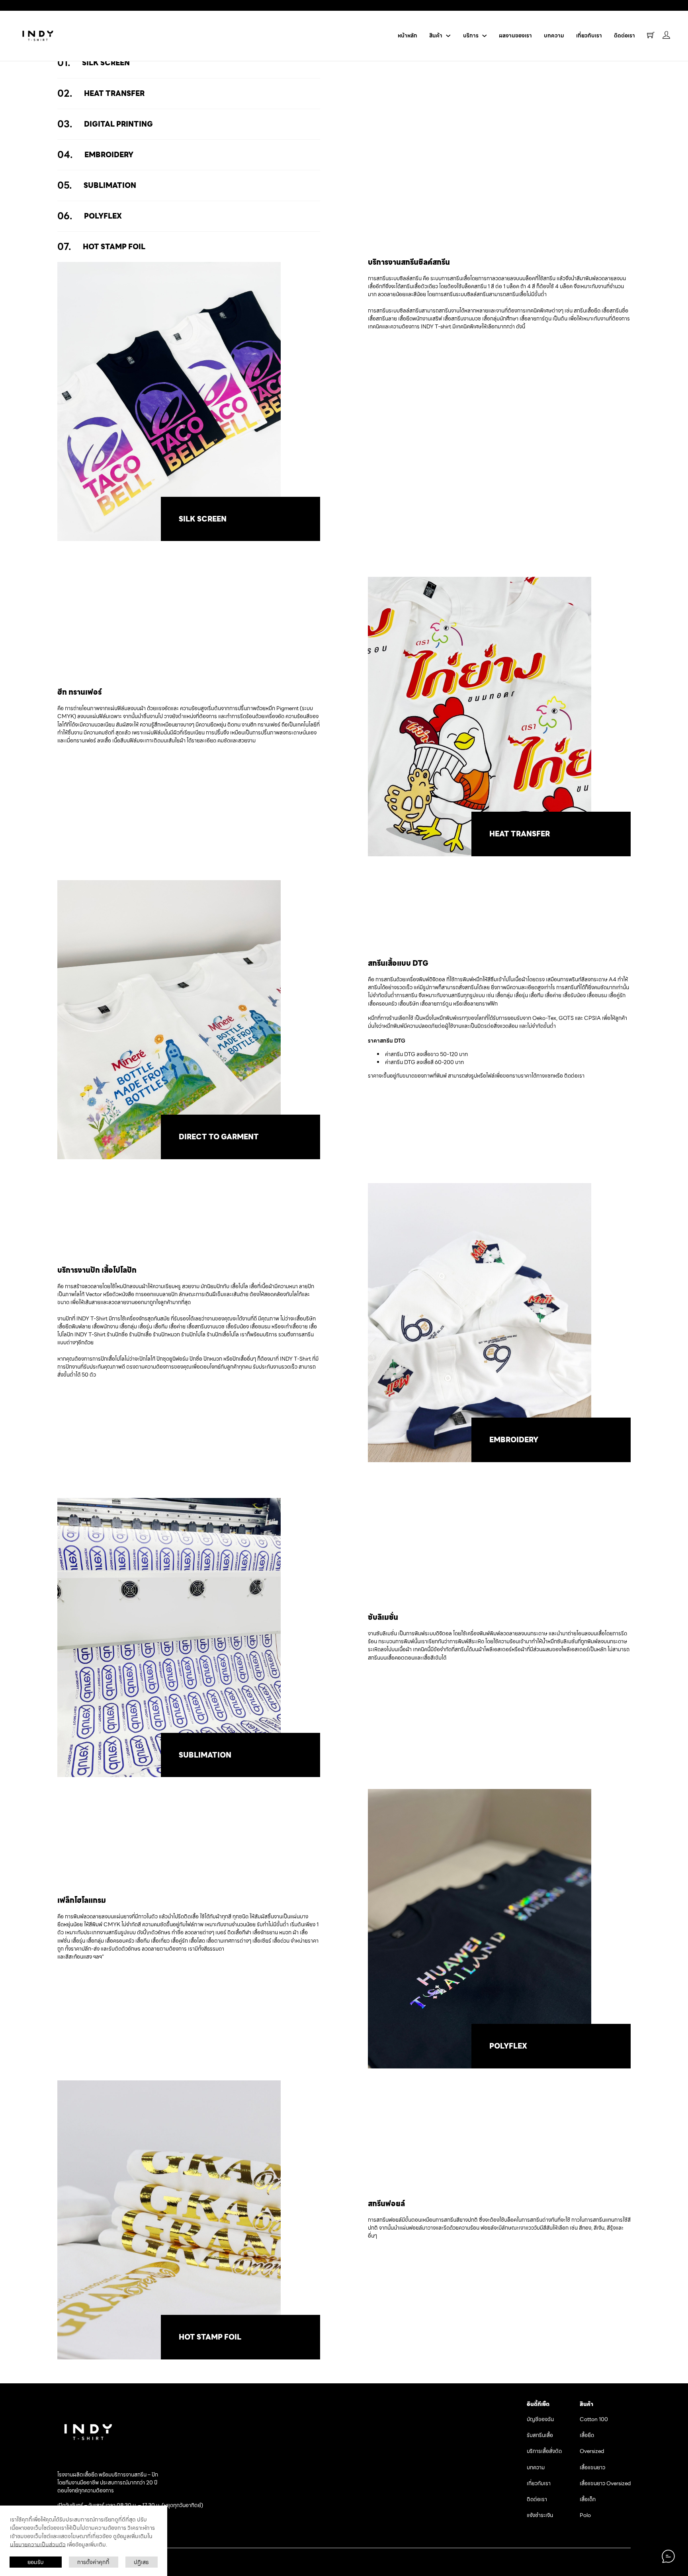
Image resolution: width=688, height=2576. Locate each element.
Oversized (592, 2451)
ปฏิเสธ (141, 2562)
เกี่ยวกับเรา (589, 36)
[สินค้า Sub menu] (448, 36)
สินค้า (436, 36)
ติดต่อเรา (624, 36)
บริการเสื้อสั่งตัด (544, 2451)
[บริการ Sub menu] (485, 36)
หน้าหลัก (408, 36)
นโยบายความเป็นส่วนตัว (38, 2545)
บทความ (554, 36)
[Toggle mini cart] (651, 35)
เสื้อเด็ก (588, 2500)
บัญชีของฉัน (540, 2420)
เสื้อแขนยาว (592, 2468)
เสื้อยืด (587, 2435)
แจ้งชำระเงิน (540, 2515)
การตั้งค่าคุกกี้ (93, 2562)
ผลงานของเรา (515, 36)
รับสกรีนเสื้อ (540, 2435)
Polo (585, 2515)
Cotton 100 (594, 2420)
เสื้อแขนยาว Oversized (605, 2484)
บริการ (471, 36)
